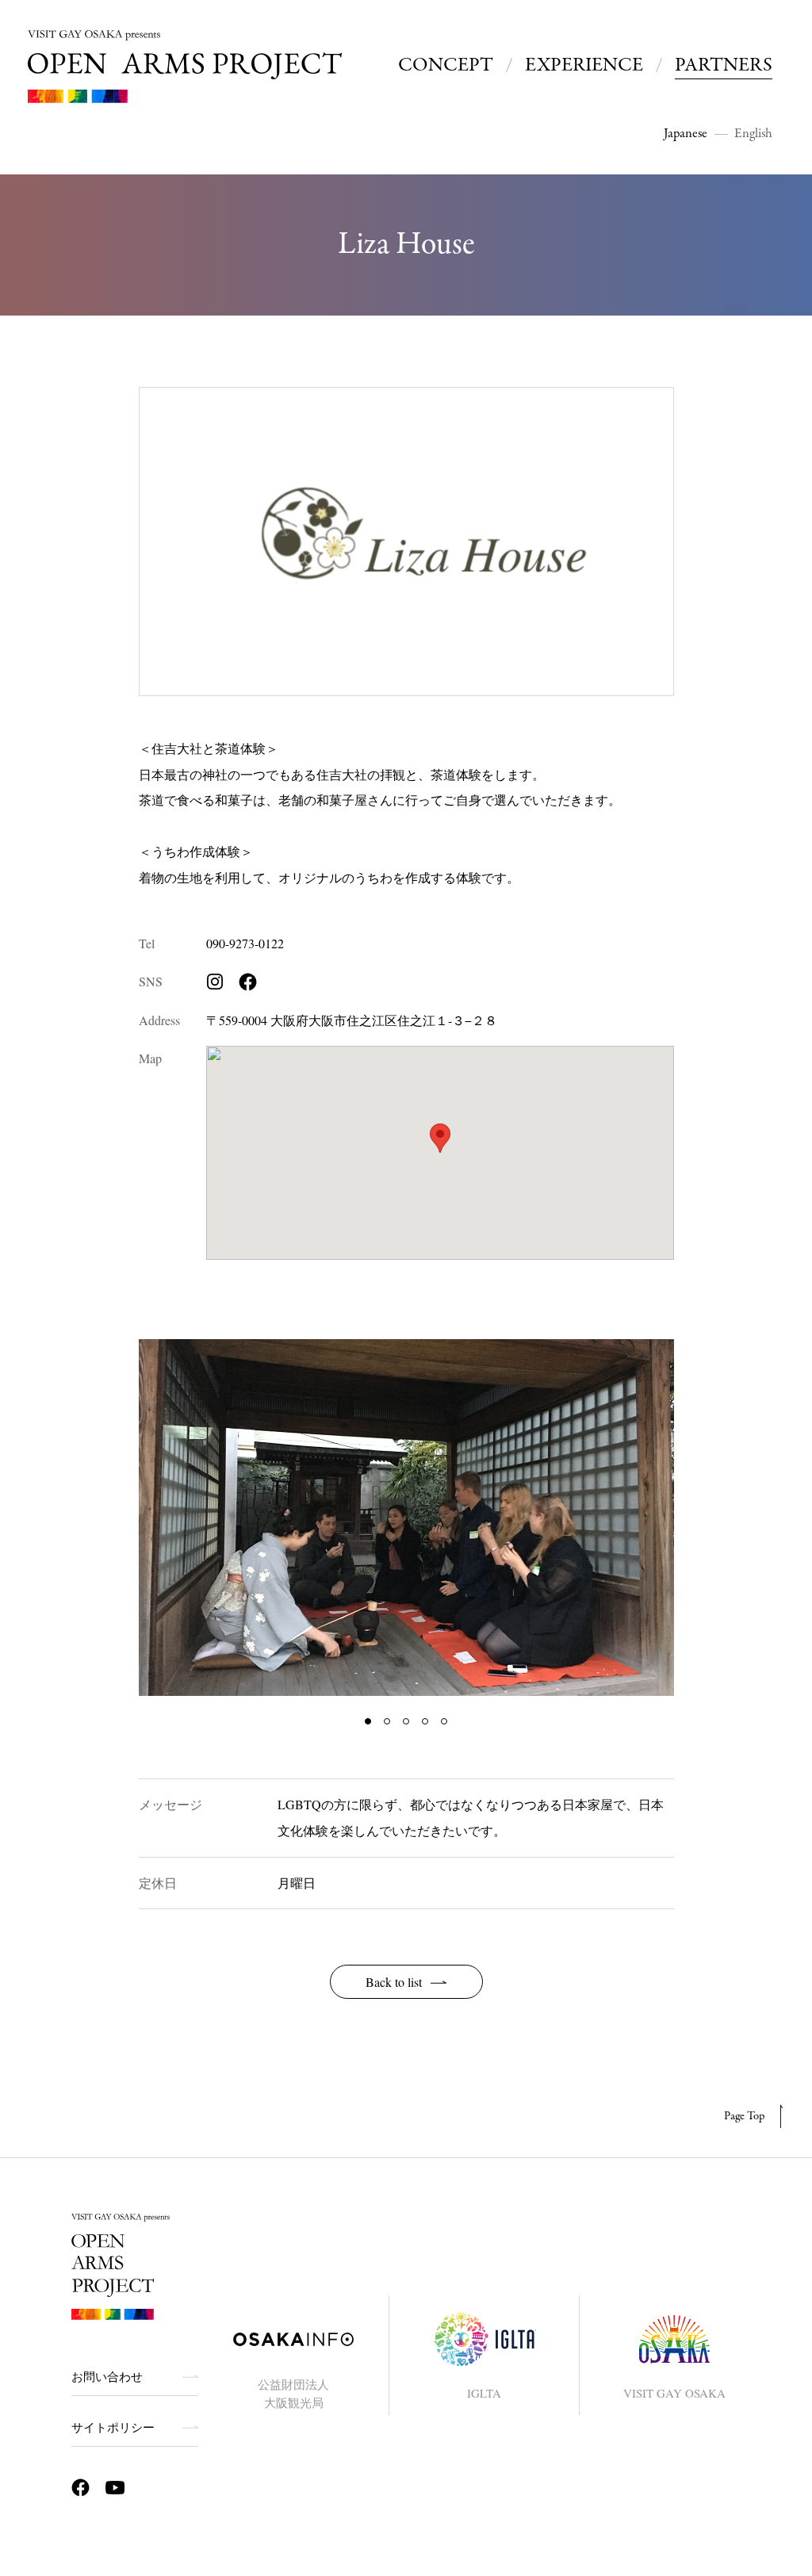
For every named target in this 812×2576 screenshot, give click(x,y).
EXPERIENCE (584, 65)
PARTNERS (724, 65)
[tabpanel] (406, 1518)
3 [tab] (406, 1721)
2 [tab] (387, 1721)
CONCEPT (446, 65)
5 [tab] (444, 1721)
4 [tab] (425, 1721)
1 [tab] (368, 1721)
